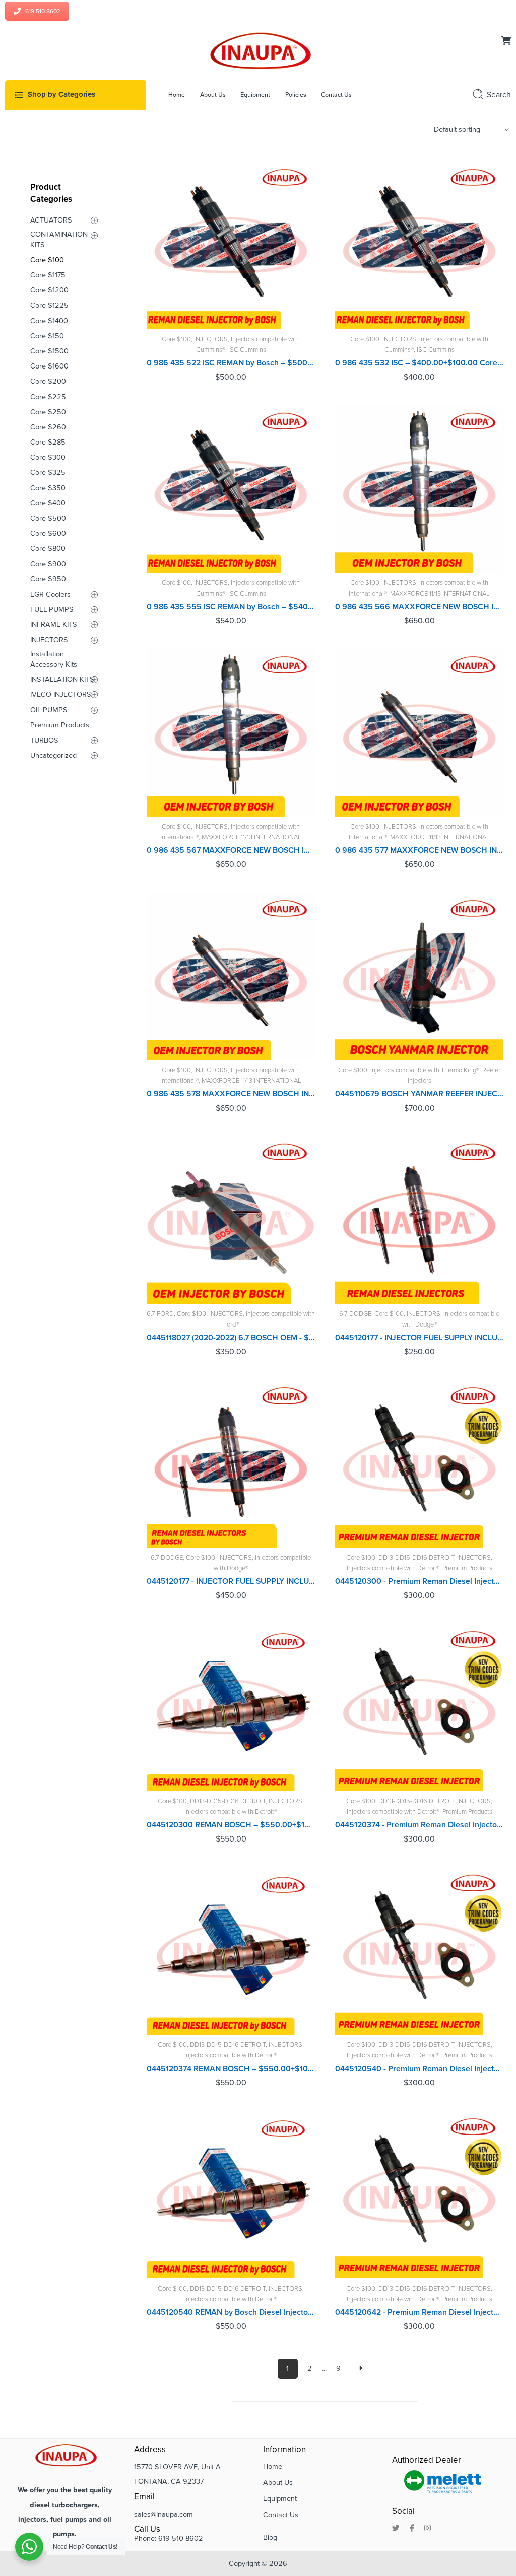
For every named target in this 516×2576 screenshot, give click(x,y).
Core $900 (48, 564)
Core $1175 (48, 275)
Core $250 (48, 412)
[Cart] (506, 42)
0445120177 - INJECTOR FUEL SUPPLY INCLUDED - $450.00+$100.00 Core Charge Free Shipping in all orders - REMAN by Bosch (231, 1581)
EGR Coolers (50, 594)
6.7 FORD (160, 1314)
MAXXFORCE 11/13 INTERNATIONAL (440, 594)
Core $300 (48, 457)
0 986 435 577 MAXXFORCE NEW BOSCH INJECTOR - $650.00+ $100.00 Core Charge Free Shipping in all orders (419, 850)
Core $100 (176, 339)
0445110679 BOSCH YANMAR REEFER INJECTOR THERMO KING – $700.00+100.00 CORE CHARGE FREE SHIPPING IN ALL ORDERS (419, 1094)
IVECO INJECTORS (61, 694)
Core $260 (48, 427)
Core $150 (47, 336)
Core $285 (48, 442)
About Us (278, 2483)
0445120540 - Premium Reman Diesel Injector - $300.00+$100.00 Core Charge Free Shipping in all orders (419, 2069)
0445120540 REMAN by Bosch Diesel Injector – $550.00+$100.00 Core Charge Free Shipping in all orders (231, 2312)
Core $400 (48, 503)
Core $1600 (49, 366)
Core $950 (48, 579)
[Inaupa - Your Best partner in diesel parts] (258, 50)
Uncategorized (53, 755)
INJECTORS (211, 339)
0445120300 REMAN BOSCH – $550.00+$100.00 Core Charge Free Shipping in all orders (231, 1825)
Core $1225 (49, 305)
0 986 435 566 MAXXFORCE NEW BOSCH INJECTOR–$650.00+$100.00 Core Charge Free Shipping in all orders (419, 607)
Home (273, 2467)
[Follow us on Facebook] (412, 2529)
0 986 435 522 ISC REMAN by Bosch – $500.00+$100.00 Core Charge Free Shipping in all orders (231, 363)
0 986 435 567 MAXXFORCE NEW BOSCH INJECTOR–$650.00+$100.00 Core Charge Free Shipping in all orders (231, 850)
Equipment (280, 2499)
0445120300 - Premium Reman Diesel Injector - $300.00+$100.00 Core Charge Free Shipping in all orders (419, 1581)
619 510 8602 (43, 11)
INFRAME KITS (54, 624)
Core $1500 (49, 351)
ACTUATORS (51, 220)
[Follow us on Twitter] (396, 2529)
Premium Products (467, 1568)
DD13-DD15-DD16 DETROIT (416, 1558)
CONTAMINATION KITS (59, 239)
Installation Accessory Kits (54, 659)
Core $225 (48, 397)
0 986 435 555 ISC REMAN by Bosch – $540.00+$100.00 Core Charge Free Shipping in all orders (231, 607)
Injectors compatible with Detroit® (393, 1568)
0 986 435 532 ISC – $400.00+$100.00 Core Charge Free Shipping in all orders (419, 363)
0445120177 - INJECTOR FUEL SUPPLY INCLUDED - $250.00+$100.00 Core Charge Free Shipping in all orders (419, 1338)
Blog (270, 2537)
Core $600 (48, 533)
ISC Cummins (247, 350)
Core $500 (48, 518)
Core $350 (48, 488)
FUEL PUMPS (52, 609)
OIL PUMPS (49, 710)
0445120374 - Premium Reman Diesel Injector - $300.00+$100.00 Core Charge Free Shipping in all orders (419, 1825)
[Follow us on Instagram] (428, 2529)
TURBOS (44, 740)
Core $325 (48, 472)
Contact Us (281, 2515)
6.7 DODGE (355, 1314)
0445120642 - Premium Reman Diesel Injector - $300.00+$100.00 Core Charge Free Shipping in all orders (419, 2312)
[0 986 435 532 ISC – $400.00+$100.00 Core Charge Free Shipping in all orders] (419, 245)
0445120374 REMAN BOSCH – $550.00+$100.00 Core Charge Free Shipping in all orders (231, 2069)
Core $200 (48, 381)
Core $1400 (49, 321)
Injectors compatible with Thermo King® (425, 1070)
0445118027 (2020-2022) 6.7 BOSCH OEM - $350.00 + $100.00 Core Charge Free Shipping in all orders (231, 1338)
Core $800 (48, 548)
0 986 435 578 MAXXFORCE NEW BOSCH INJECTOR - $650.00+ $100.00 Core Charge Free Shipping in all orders (231, 1094)
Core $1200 (49, 290)
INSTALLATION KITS (62, 679)
